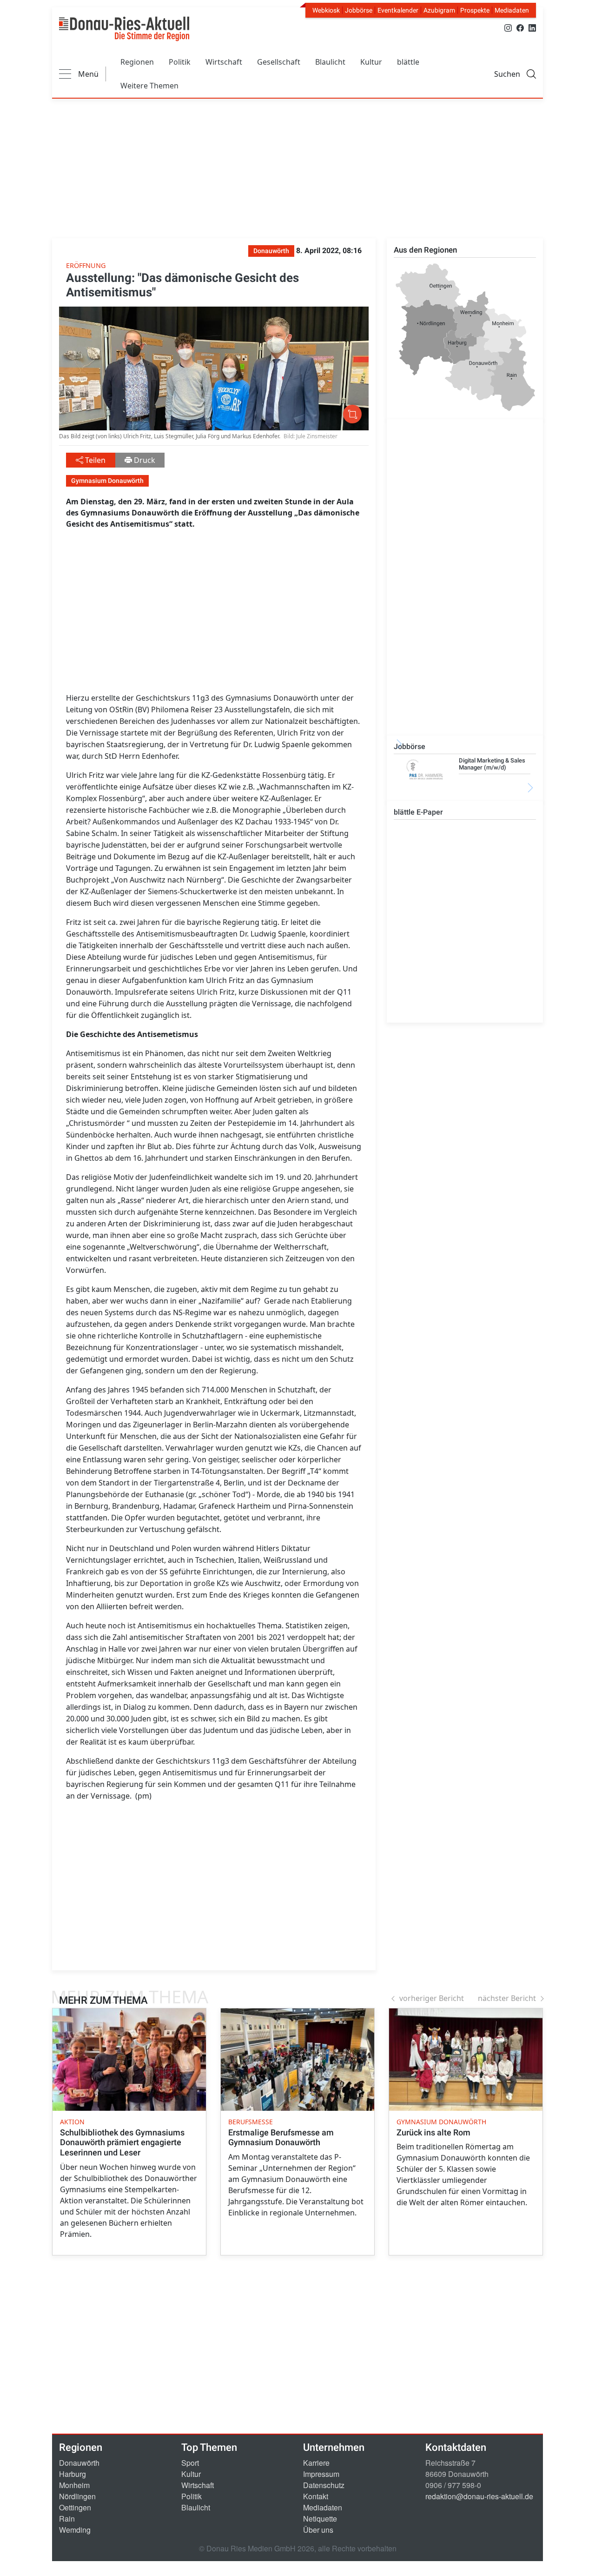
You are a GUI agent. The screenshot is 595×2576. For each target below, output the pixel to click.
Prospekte (475, 10)
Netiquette (320, 2519)
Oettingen (75, 2507)
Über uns (318, 2530)
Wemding (75, 2530)
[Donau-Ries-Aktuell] (124, 29)
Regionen (137, 62)
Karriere (316, 2463)
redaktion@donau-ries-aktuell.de (479, 2496)
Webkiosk (326, 10)
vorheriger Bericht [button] (432, 1998)
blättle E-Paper (418, 812)
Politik (180, 62)
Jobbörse (359, 10)
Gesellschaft (279, 62)
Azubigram (439, 10)
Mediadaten (512, 10)
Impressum (321, 2474)
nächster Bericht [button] (507, 1998)
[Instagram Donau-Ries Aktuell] (508, 27)
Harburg (73, 2474)
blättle (408, 62)
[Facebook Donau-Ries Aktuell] (520, 27)
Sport (190, 2463)
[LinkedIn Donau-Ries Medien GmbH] (532, 27)
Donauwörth (79, 2463)
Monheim (74, 2485)
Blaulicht (330, 62)
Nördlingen (77, 2496)
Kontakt (316, 2496)
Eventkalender (398, 10)
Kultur (371, 62)
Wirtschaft (224, 62)
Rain (67, 2519)
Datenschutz (324, 2485)
